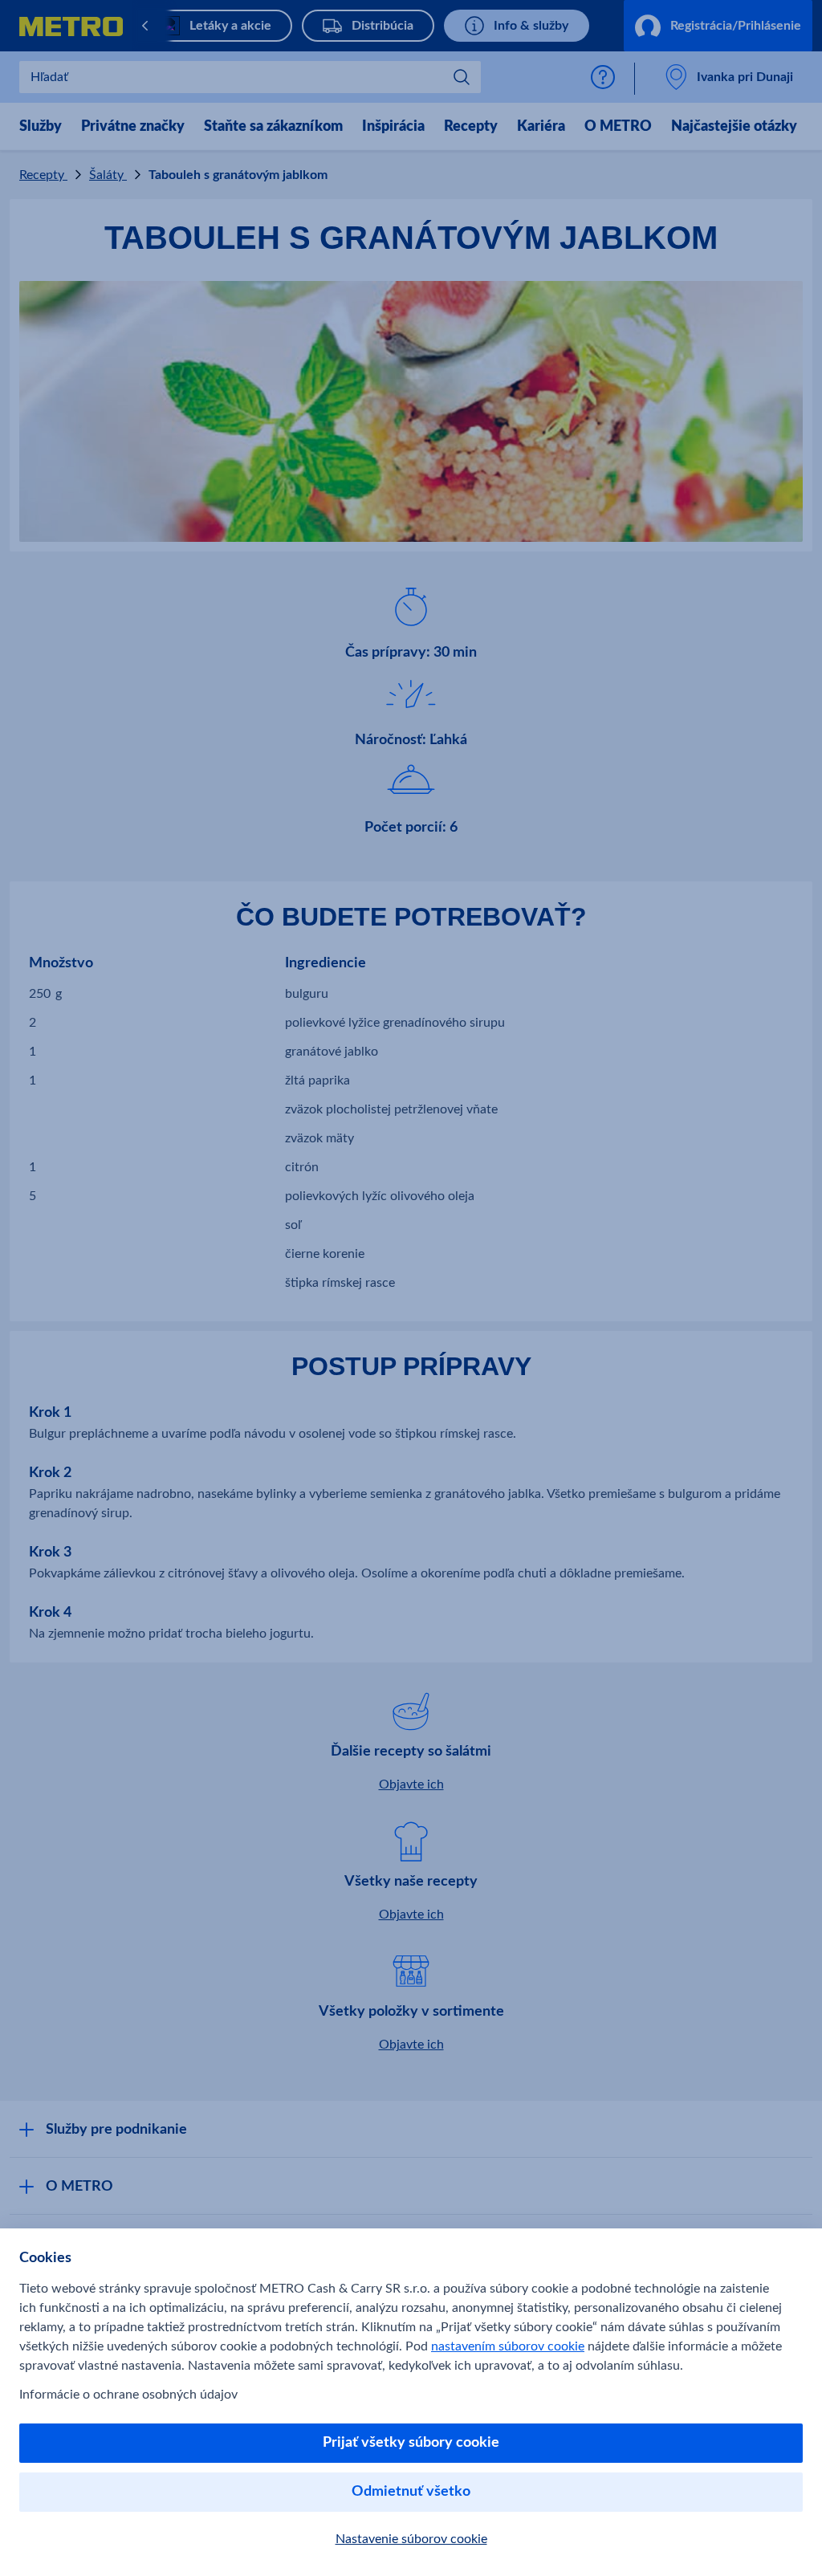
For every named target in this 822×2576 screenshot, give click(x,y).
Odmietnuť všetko (411, 2492)
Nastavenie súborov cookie (411, 2539)
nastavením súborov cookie (508, 2346)
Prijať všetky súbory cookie (411, 2443)
